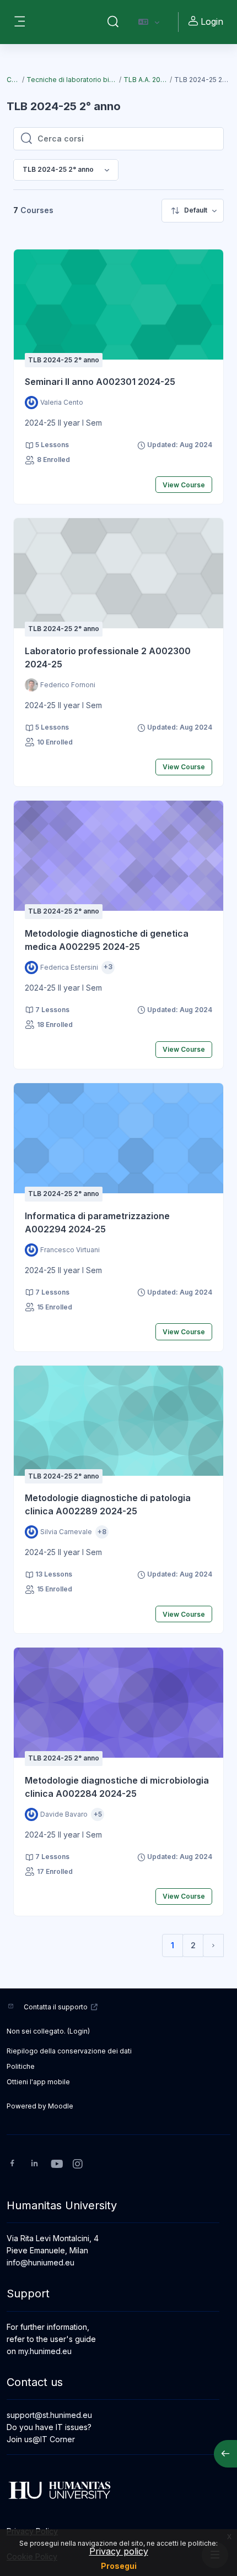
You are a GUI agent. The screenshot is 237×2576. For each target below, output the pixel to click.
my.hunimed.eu (45, 2351)
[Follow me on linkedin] (34, 2164)
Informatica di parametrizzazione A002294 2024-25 (97, 1222)
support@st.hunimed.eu (49, 2415)
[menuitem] (193, 211)
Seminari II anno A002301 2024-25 (100, 382)
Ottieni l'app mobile (38, 2082)
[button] (113, 22)
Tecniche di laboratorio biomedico (72, 80)
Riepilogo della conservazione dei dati (69, 2051)
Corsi (14, 80)
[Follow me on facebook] (12, 2164)
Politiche (21, 2066)
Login (212, 21)
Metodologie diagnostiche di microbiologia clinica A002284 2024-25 (117, 1787)
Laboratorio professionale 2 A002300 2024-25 (108, 657)
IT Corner (58, 2439)
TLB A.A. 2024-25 (146, 80)
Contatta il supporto (56, 2007)
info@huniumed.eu (41, 2262)
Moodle (61, 2106)
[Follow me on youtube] (56, 2165)
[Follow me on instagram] (78, 2165)
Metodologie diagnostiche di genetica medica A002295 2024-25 (107, 940)
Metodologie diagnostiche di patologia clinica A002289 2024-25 (108, 1504)
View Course (184, 485)
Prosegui (119, 2566)
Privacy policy (119, 2551)
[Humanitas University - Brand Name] (118, 2490)
